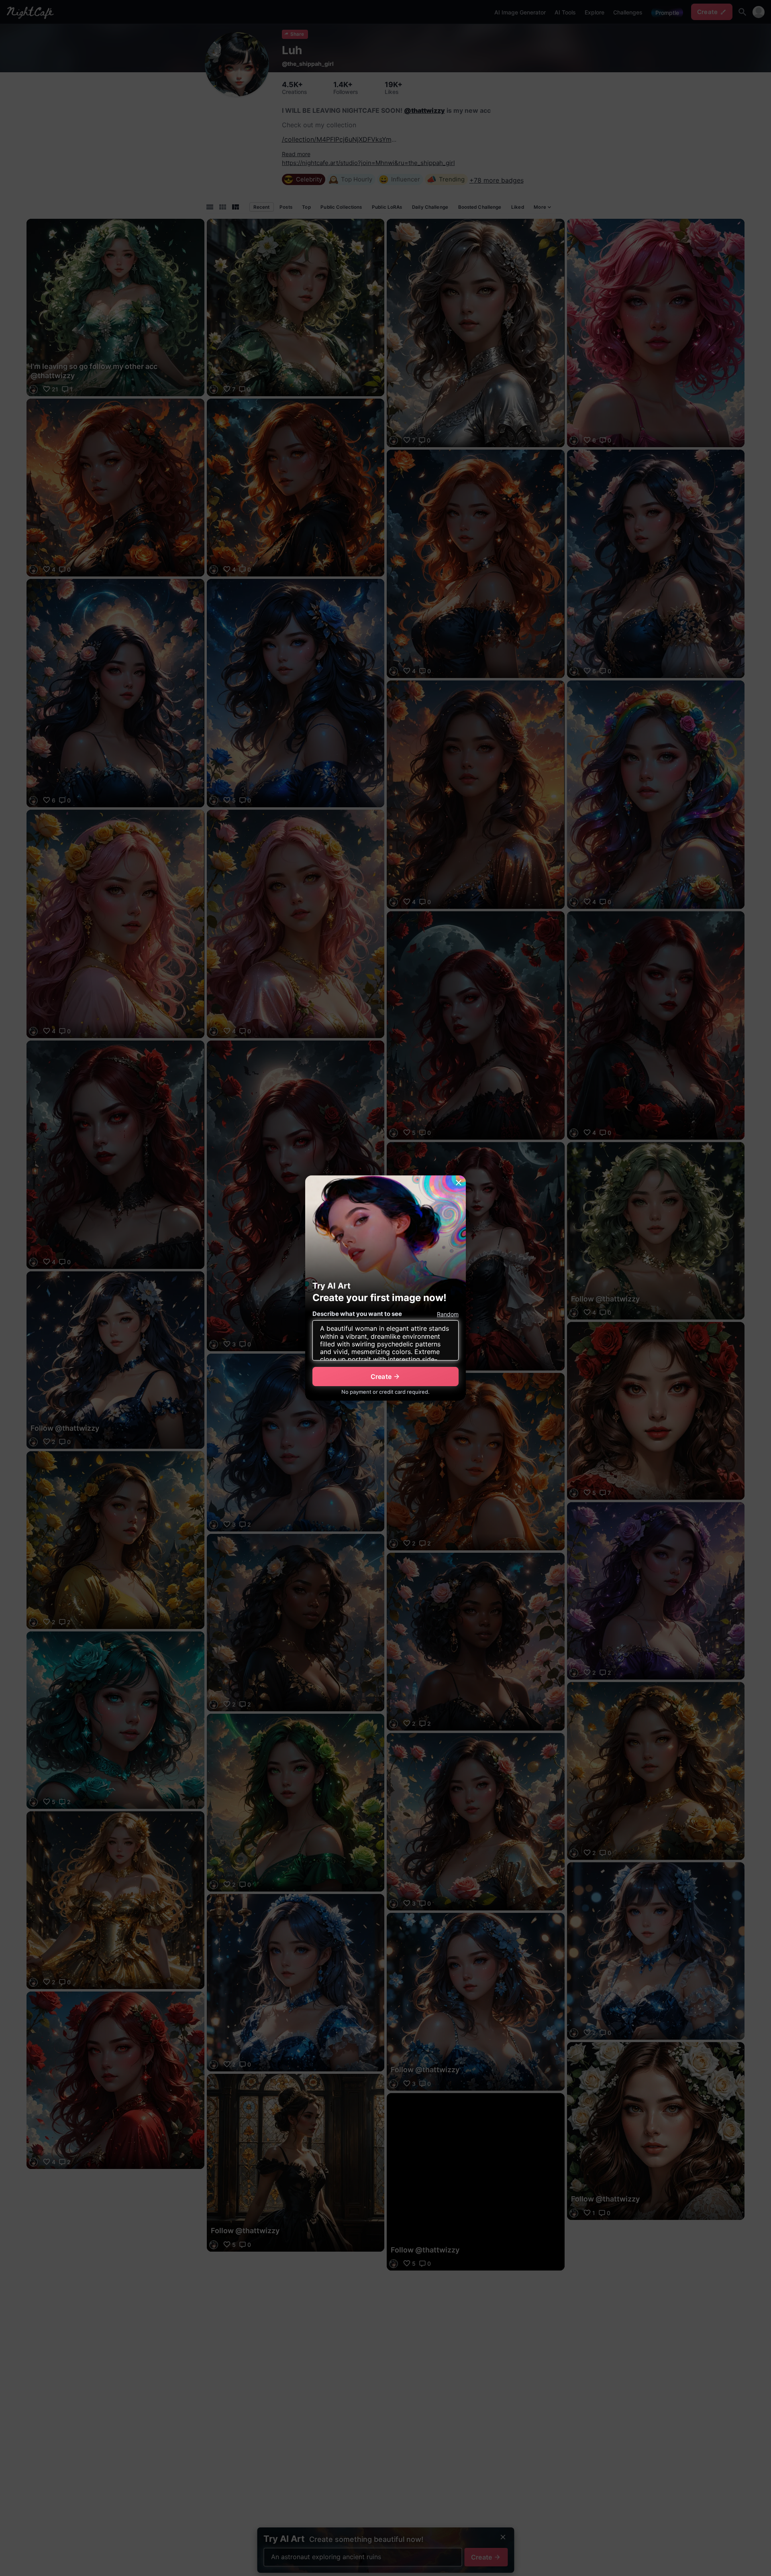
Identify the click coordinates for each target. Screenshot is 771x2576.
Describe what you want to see (357, 1314)
